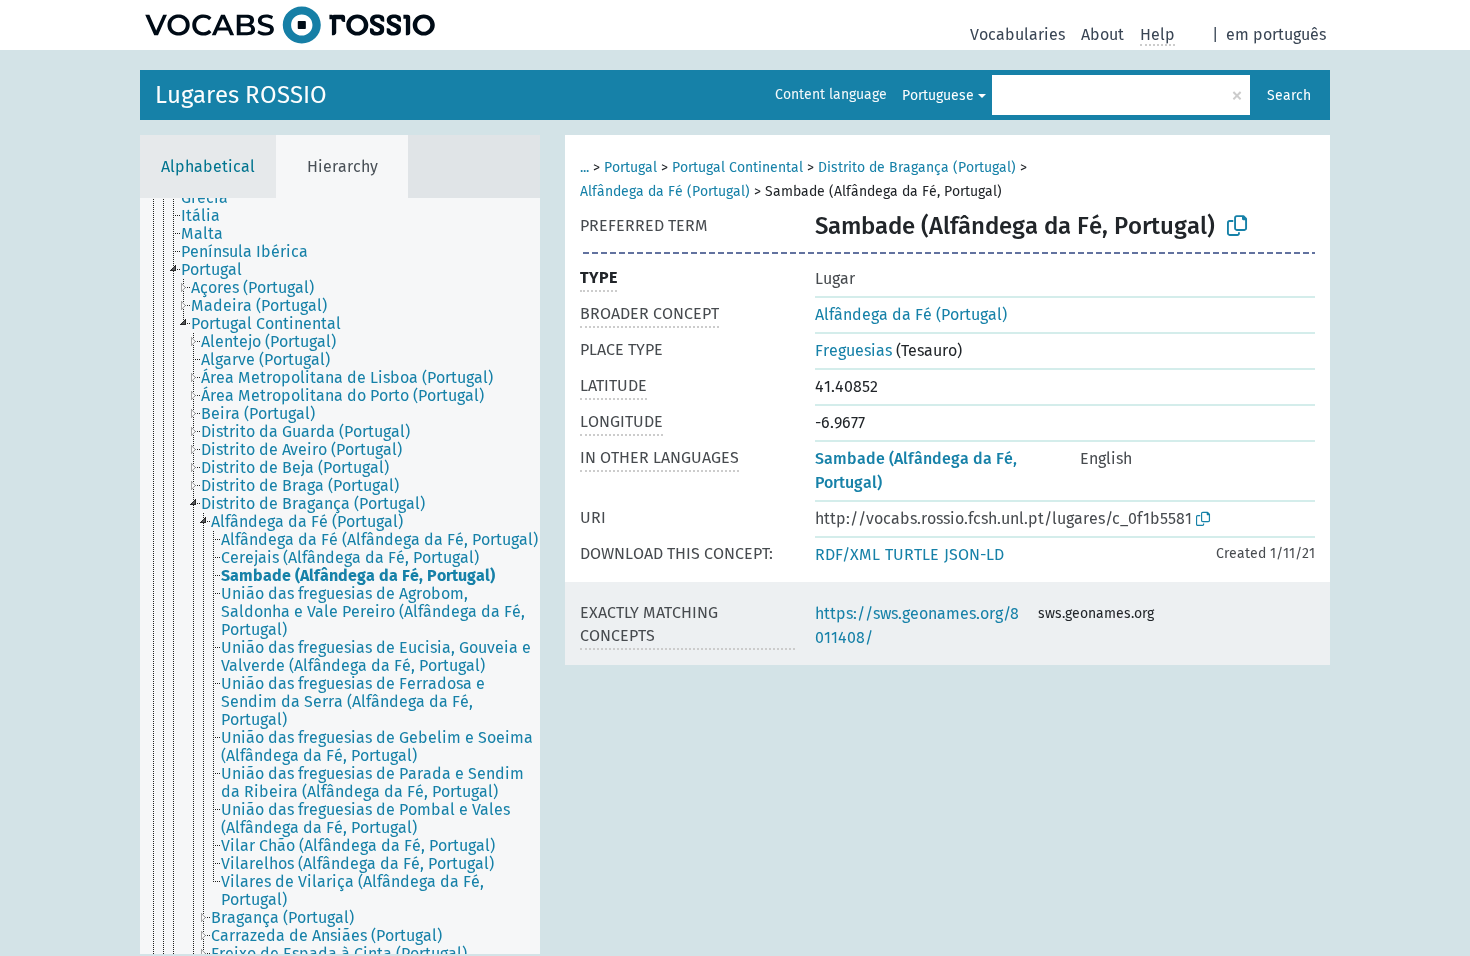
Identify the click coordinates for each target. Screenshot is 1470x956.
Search (1289, 95)
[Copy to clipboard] (1237, 226)
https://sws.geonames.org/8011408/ (917, 625)
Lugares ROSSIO (241, 95)
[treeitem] (213, 198)
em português (1276, 34)
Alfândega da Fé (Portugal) (665, 191)
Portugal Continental (737, 167)
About (1102, 34)
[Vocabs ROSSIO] (290, 25)
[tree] (340, 576)
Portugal (630, 167)
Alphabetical (208, 166)
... (584, 167)
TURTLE (912, 554)
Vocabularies (1017, 34)
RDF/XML (847, 554)
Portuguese (938, 95)
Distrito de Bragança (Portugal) (917, 167)
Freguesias (853, 350)
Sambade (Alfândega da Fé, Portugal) (916, 470)
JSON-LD (974, 554)
